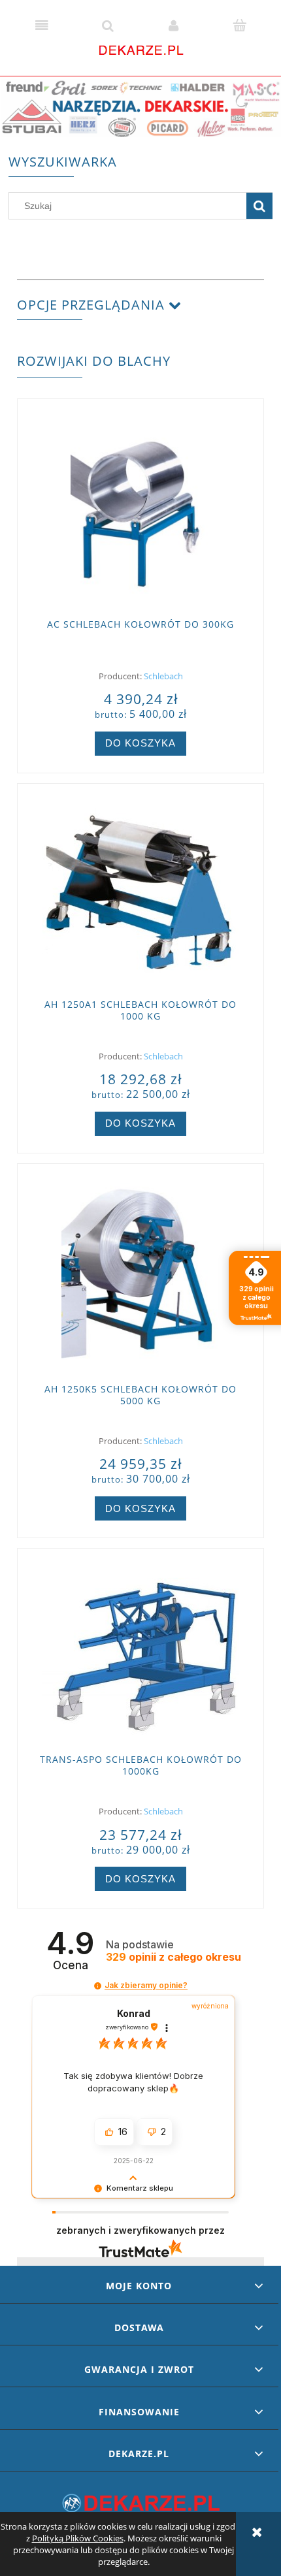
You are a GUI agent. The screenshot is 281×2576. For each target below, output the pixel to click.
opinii (174, 1957)
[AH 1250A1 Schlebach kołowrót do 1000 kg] (140, 892)
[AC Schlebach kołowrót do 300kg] (140, 509)
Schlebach (163, 676)
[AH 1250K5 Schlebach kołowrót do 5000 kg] (140, 1274)
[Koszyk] (240, 25)
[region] (140, 108)
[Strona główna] (141, 49)
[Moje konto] (174, 25)
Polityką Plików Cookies (78, 2538)
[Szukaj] (259, 206)
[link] (140, 108)
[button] (41, 25)
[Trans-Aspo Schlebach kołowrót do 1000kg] (140, 1652)
